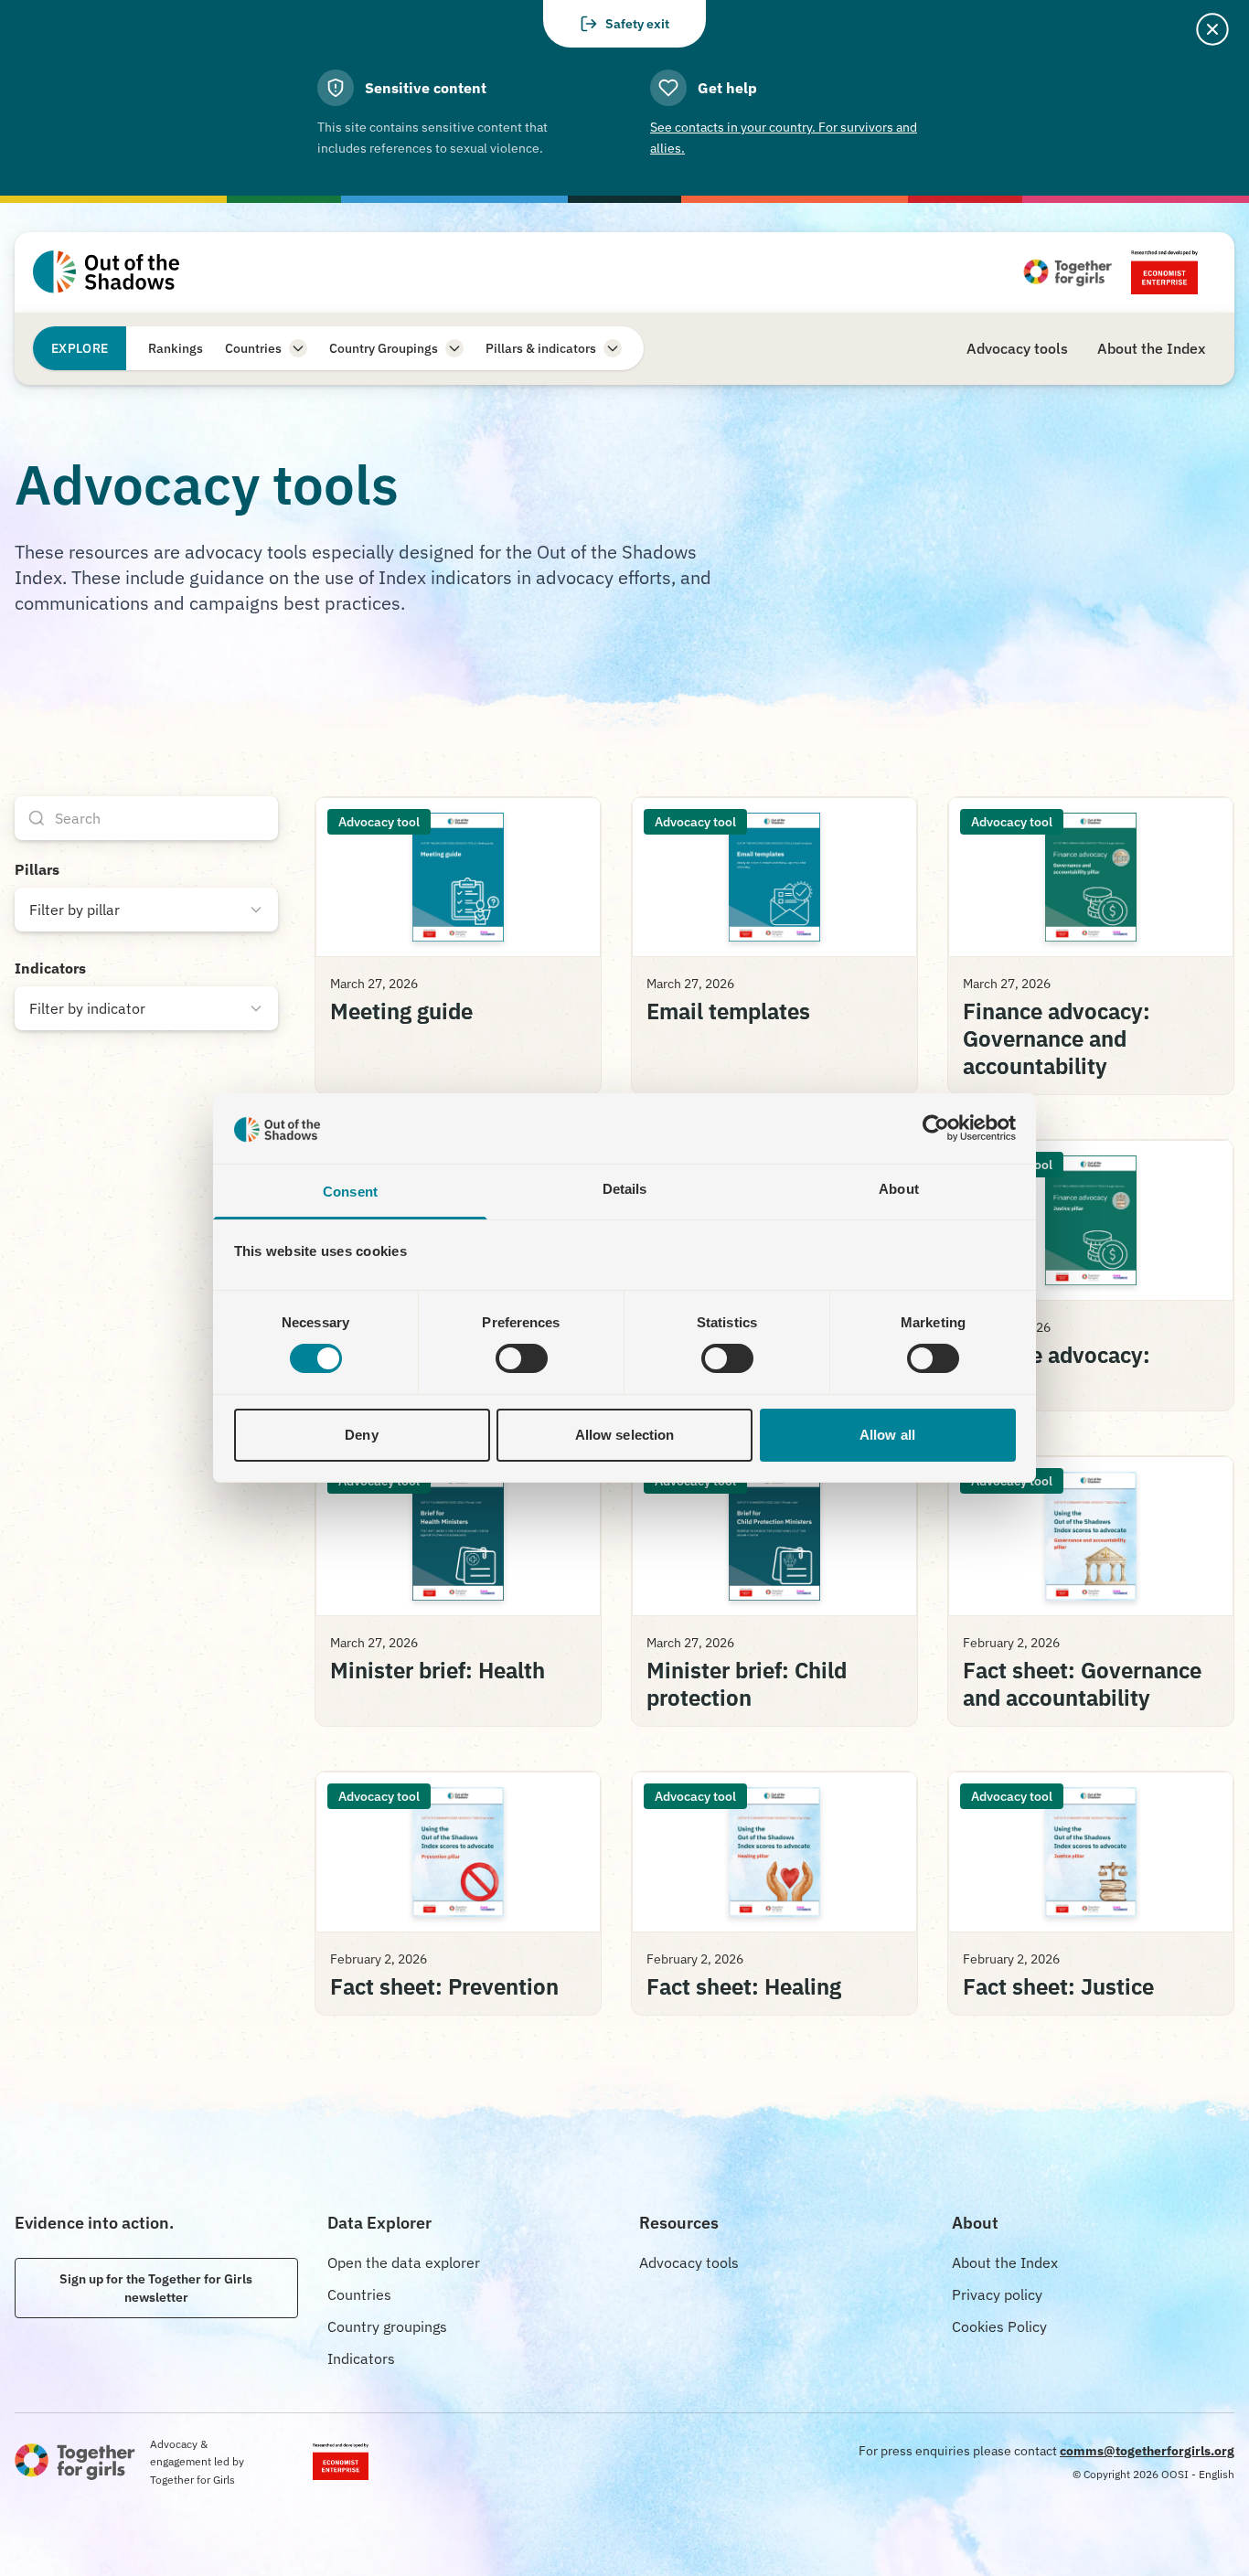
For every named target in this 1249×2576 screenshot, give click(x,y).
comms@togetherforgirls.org (1147, 2451)
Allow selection (625, 1435)
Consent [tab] (350, 1192)
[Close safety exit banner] (1212, 29)
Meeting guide (401, 1011)
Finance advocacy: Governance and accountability (1057, 1038)
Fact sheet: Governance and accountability (1082, 1684)
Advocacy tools (689, 2262)
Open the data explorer (404, 2262)
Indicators (361, 2358)
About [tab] (899, 1189)
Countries (359, 2294)
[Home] (106, 272)
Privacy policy (997, 2294)
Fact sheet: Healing (744, 1986)
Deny (361, 1435)
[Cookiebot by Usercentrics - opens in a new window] (936, 1128)
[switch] (522, 1358)
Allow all (887, 1435)
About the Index (1005, 2262)
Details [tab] (625, 1189)
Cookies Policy (999, 2326)
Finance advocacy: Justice (1057, 1368)
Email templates (728, 1011)
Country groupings (387, 2326)
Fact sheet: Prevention (444, 1986)
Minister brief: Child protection (747, 1684)
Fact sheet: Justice (1058, 1986)
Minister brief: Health (438, 1670)
